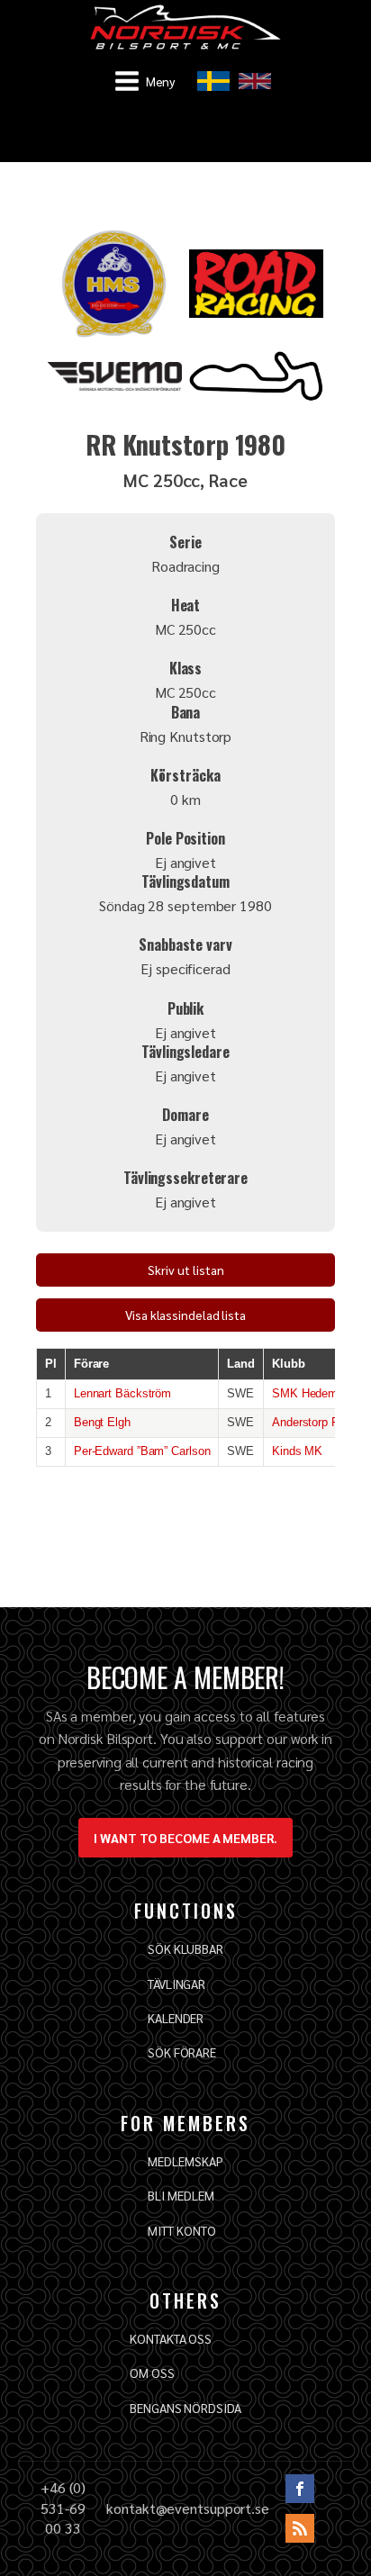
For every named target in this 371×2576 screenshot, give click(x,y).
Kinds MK (297, 1451)
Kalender (176, 2018)
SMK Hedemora (313, 1393)
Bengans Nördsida (185, 2408)
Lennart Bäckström (122, 1393)
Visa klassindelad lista (185, 1315)
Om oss (152, 2373)
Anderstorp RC (310, 1422)
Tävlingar (176, 1984)
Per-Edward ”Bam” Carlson (142, 1451)
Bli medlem (181, 2195)
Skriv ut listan (186, 1270)
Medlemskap (185, 2161)
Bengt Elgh (102, 1422)
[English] (255, 81)
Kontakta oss (171, 2338)
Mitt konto (181, 2230)
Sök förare (182, 2052)
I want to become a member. (185, 1838)
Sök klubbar (185, 1948)
